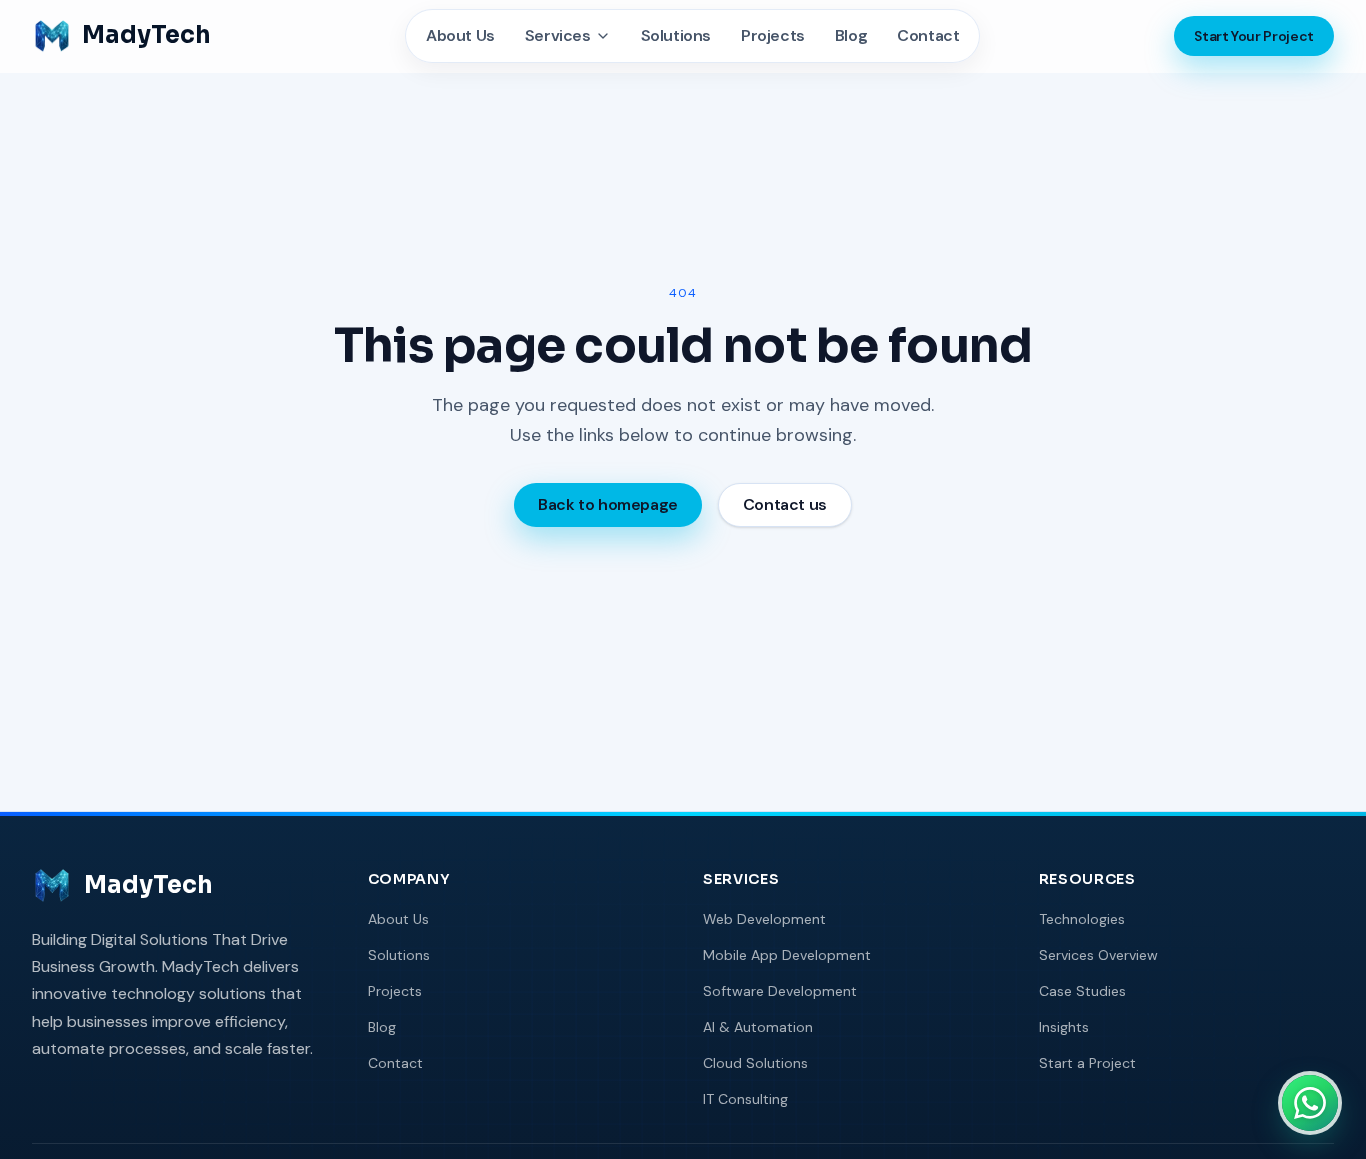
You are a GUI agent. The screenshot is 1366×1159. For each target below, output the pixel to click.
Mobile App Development (787, 955)
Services (558, 35)
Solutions (676, 35)
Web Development (764, 919)
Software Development (780, 991)
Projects (773, 35)
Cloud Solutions (755, 1063)
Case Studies (1082, 991)
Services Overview (1098, 955)
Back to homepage (608, 504)
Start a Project (1087, 1063)
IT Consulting (745, 1099)
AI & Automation (758, 1027)
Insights (1064, 1027)
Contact (928, 35)
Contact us (785, 504)
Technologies (1082, 919)
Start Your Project (1254, 36)
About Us (460, 35)
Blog (851, 35)
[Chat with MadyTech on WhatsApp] (1310, 1103)
